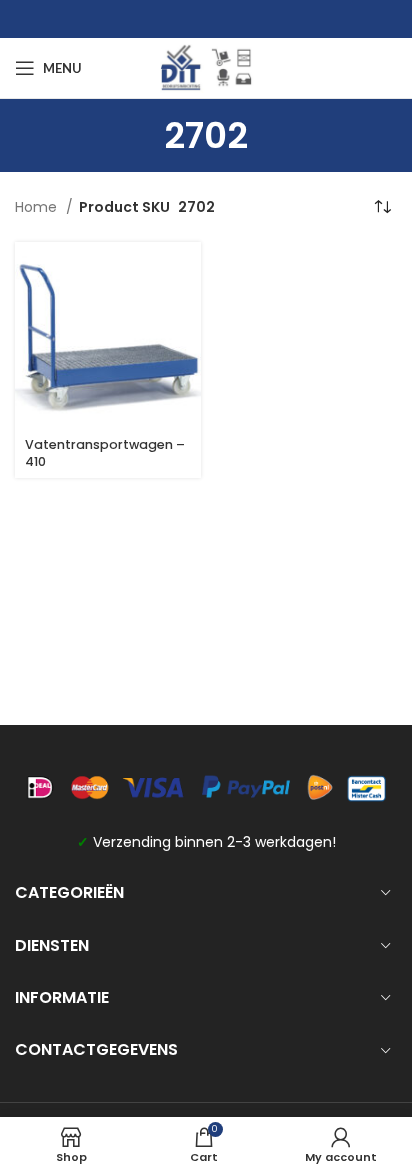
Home (38, 207)
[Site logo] (206, 67)
